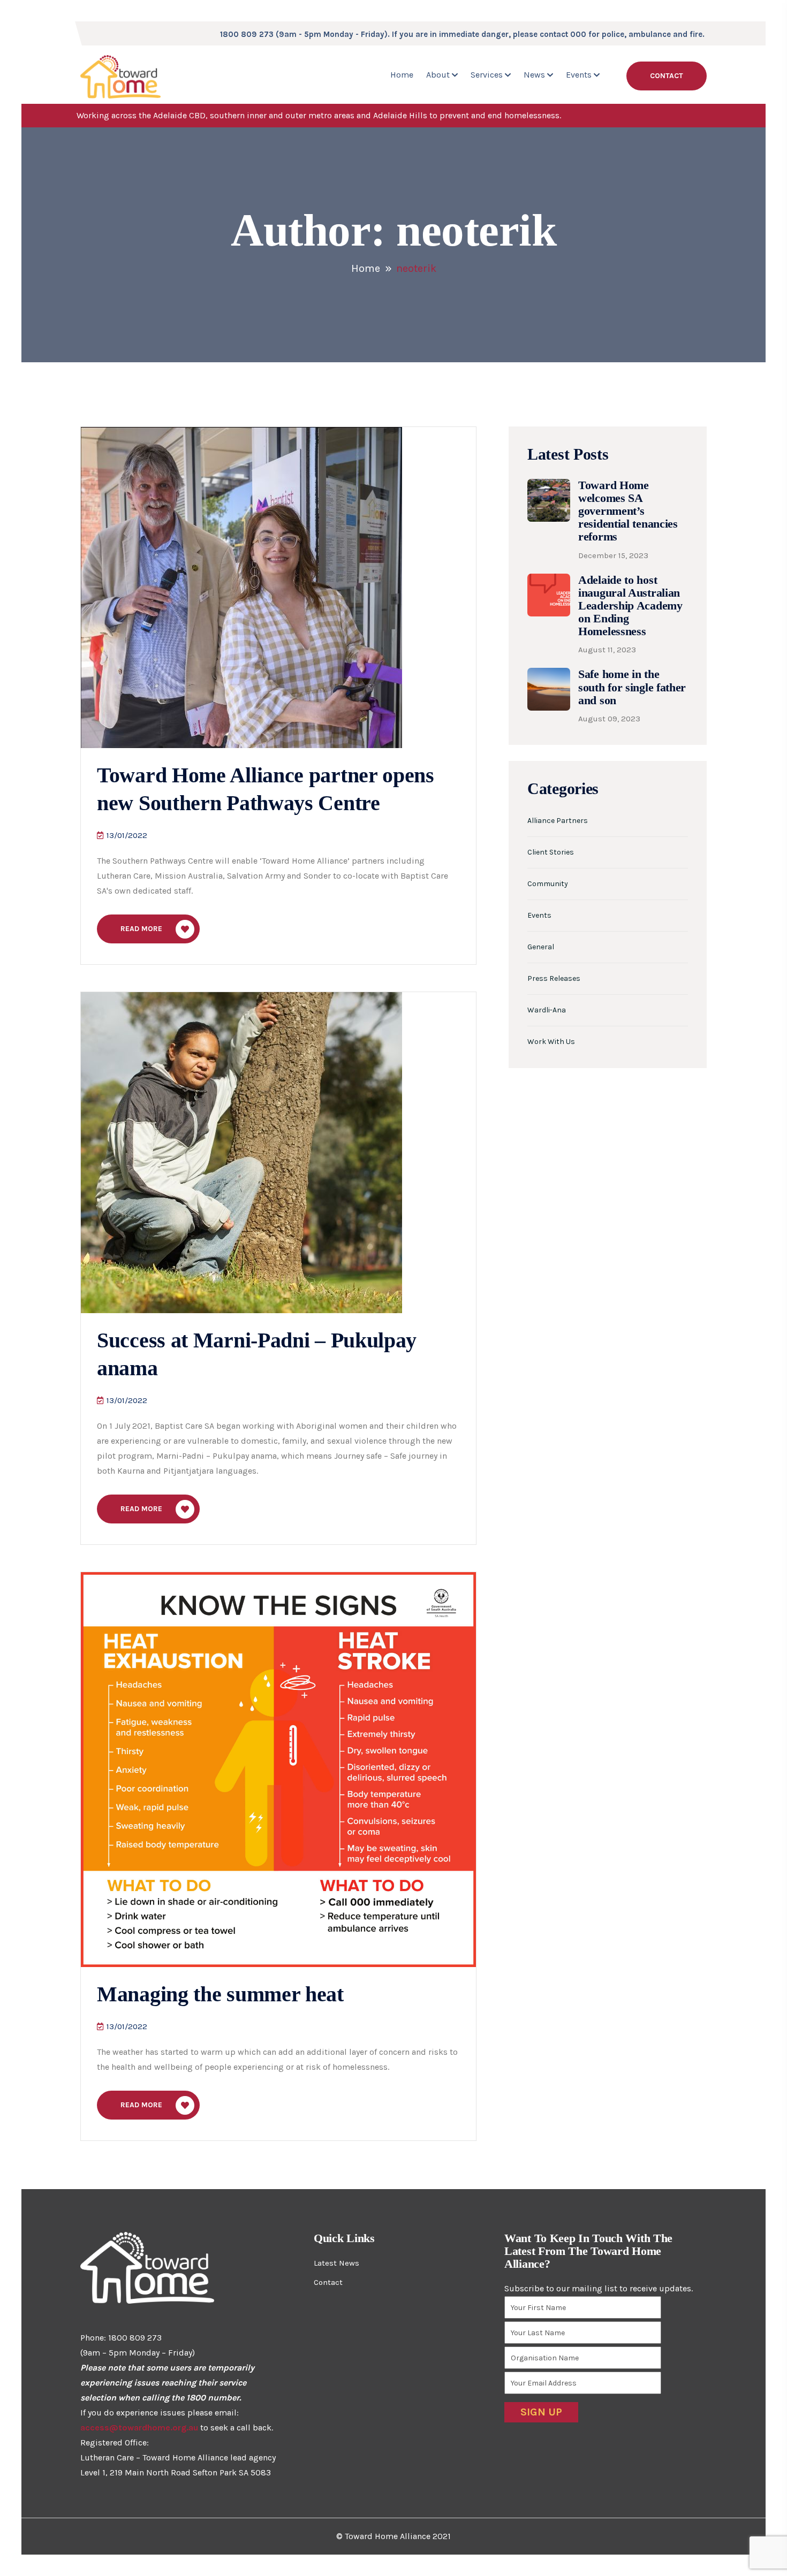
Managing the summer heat (220, 1994)
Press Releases (554, 979)
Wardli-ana (547, 1010)
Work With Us (551, 1042)
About (438, 75)
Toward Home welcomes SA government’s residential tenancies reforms (628, 511)
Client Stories (551, 852)
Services (487, 75)
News (534, 75)
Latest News (336, 2263)
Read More (141, 929)
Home (402, 75)
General (541, 947)
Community (548, 884)
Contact (667, 76)
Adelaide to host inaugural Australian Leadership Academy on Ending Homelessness (630, 606)
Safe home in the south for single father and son (632, 687)
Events (579, 75)
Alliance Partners (558, 821)
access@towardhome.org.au (139, 2428)
